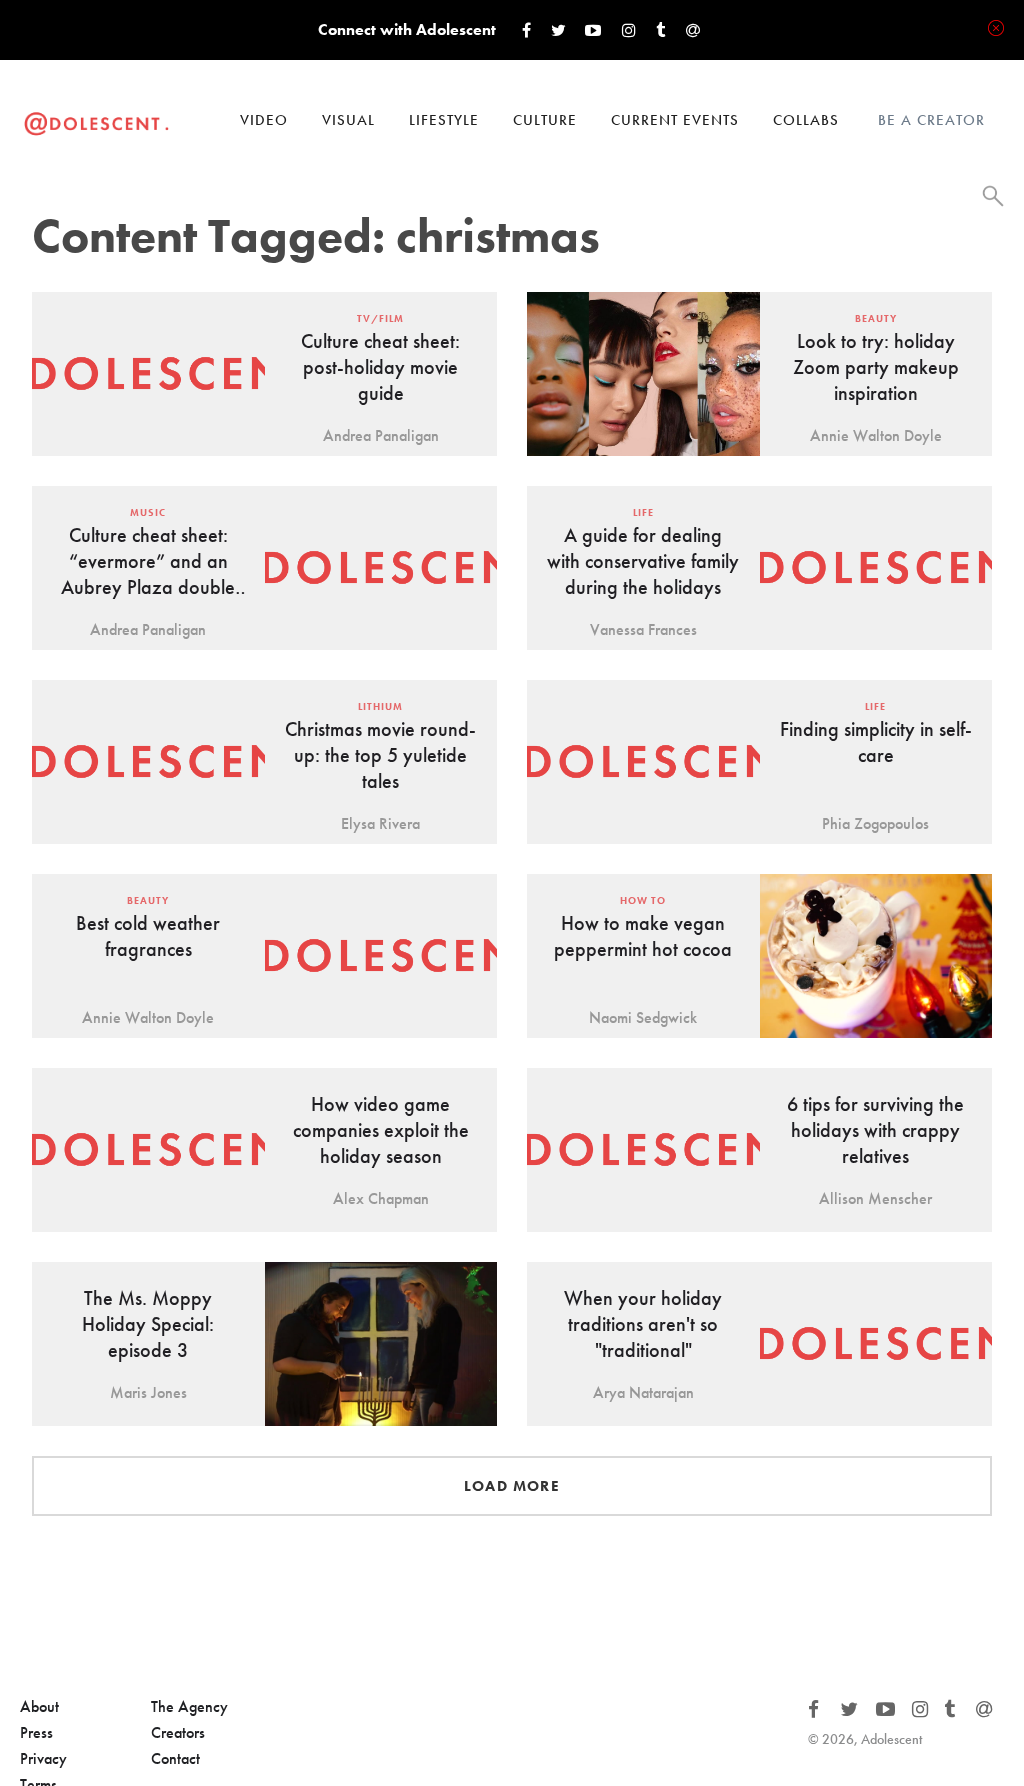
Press (36, 1732)
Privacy (43, 1758)
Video (264, 120)
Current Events (675, 120)
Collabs (806, 120)
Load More (512, 1486)
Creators (178, 1732)
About (39, 1706)
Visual (348, 120)
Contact (175, 1758)
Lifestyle (444, 120)
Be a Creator (931, 120)
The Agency (189, 1706)
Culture (545, 120)
